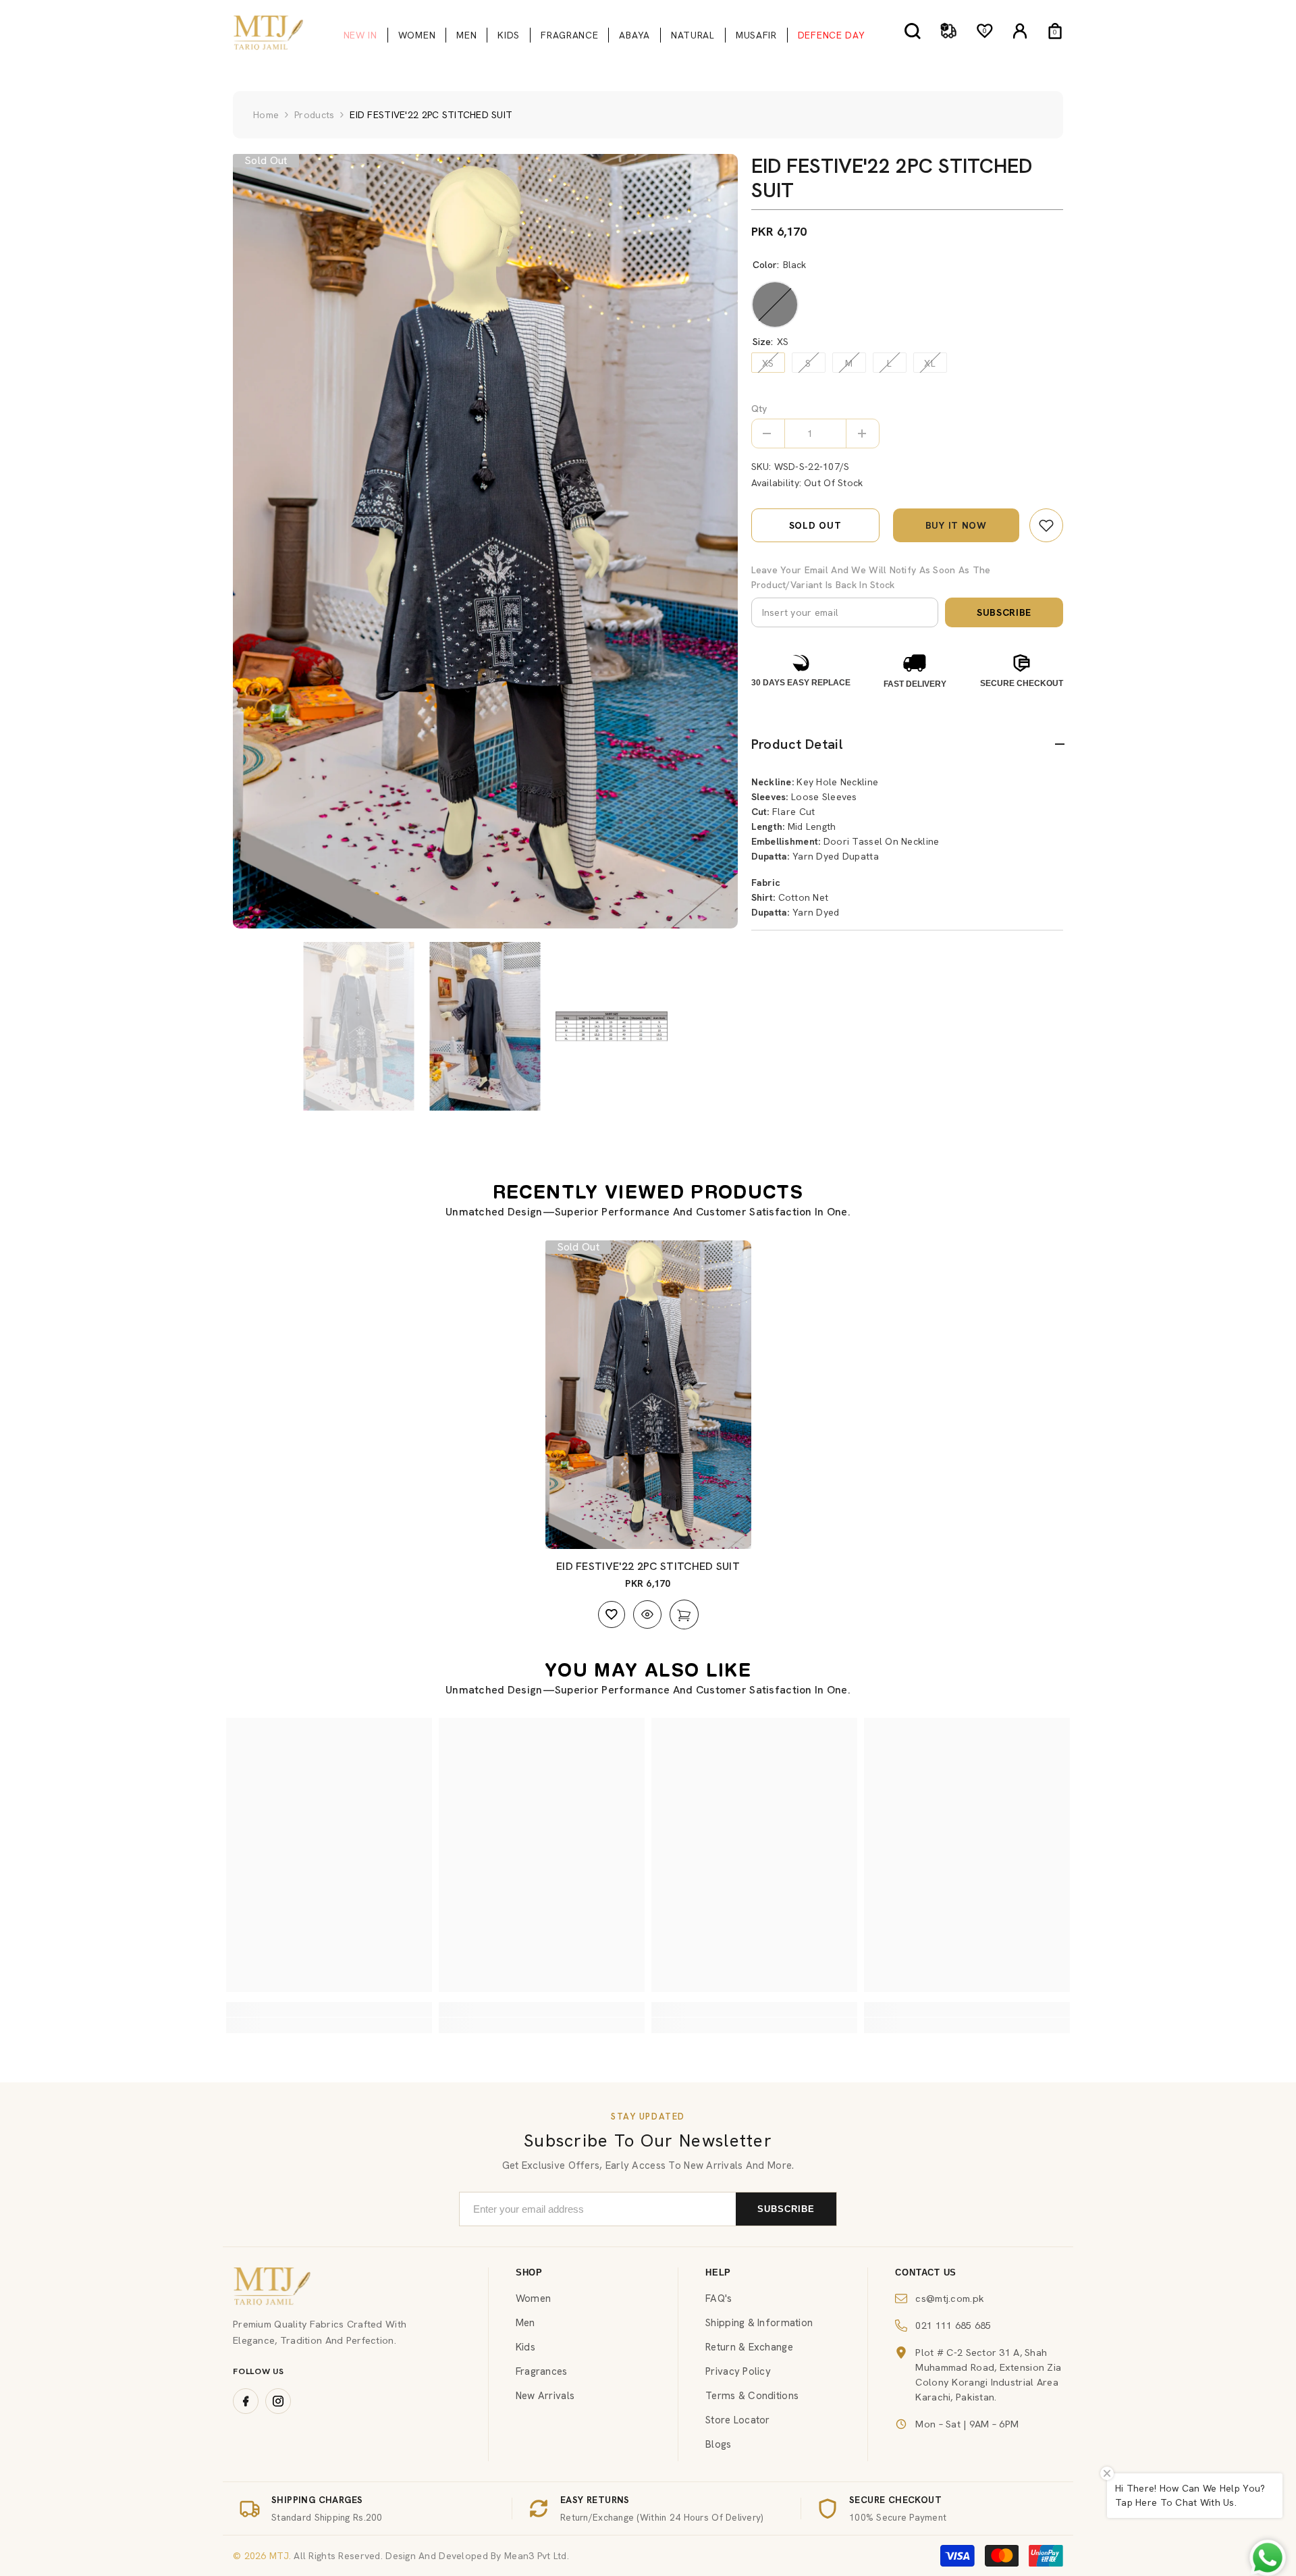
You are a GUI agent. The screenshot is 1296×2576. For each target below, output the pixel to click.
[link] (1046, 525)
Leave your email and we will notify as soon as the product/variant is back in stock (871, 577)
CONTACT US (926, 2272)
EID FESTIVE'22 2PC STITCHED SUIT (648, 1566)
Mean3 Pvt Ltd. (537, 2556)
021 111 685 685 (953, 2325)
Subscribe (1004, 612)
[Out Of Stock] (684, 1614)
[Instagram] (278, 2401)
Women (533, 2298)
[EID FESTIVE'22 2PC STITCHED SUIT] (648, 1395)
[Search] (913, 31)
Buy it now (956, 525)
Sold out (815, 525)
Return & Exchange (749, 2347)
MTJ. (279, 2556)
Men (525, 2323)
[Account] (1020, 31)
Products (314, 115)
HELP (718, 2272)
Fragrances (542, 2371)
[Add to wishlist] (612, 1614)
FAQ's (719, 2298)
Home (266, 115)
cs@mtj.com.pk (950, 2298)
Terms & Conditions (752, 2396)
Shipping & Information (759, 2323)
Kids (525, 2347)
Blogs (718, 2444)
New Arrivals (545, 2396)
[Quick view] (647, 1614)
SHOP (529, 2272)
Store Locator (738, 2420)
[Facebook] (246, 2401)
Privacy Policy (738, 2371)
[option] (485, 541)
